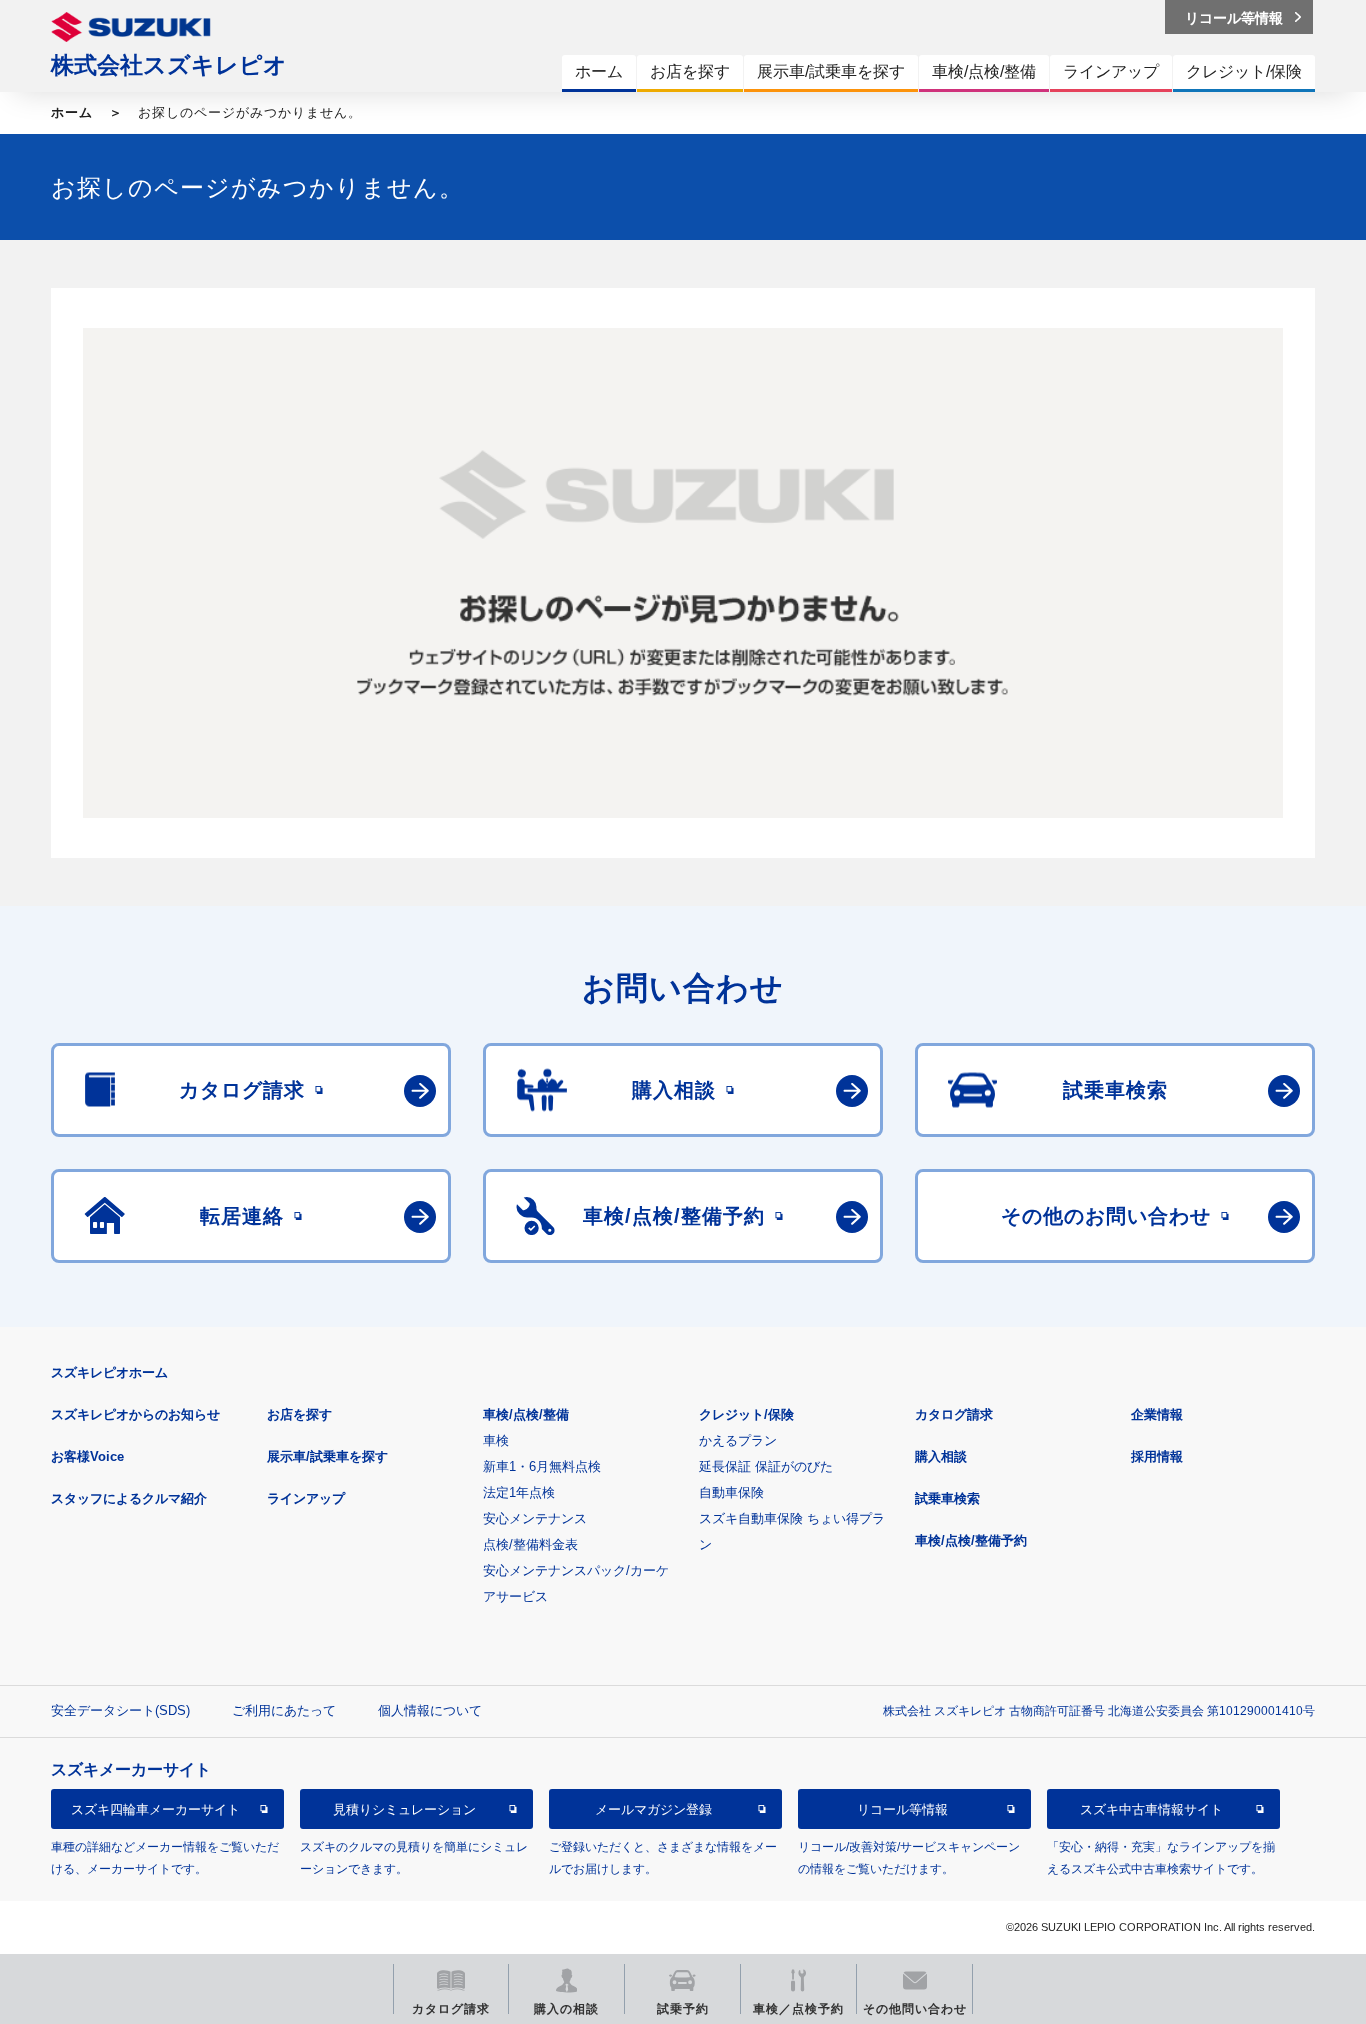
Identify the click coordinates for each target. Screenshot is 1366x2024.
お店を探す (299, 1414)
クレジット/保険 (746, 1414)
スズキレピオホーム (109, 1372)
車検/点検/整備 (526, 1414)
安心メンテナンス (535, 1518)
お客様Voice (87, 1456)
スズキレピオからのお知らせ (135, 1414)
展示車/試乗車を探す (327, 1456)
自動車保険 (731, 1492)
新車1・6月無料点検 (542, 1466)
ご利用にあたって (284, 1710)
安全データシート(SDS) (120, 1710)
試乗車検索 (947, 1498)
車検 (496, 1440)
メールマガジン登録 (653, 1809)
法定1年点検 (519, 1492)
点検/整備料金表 (530, 1544)
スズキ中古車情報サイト (1151, 1809)
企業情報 (1157, 1414)
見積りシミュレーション (404, 1809)
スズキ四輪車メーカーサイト (155, 1809)
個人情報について (430, 1710)
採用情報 (1157, 1456)
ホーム (72, 112)
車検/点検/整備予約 (971, 1540)
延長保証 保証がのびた (766, 1466)
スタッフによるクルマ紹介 (129, 1498)
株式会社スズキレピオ (169, 65)
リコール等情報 (902, 1809)
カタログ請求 (954, 1414)
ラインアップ (306, 1498)
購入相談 (941, 1456)
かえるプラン (738, 1440)
